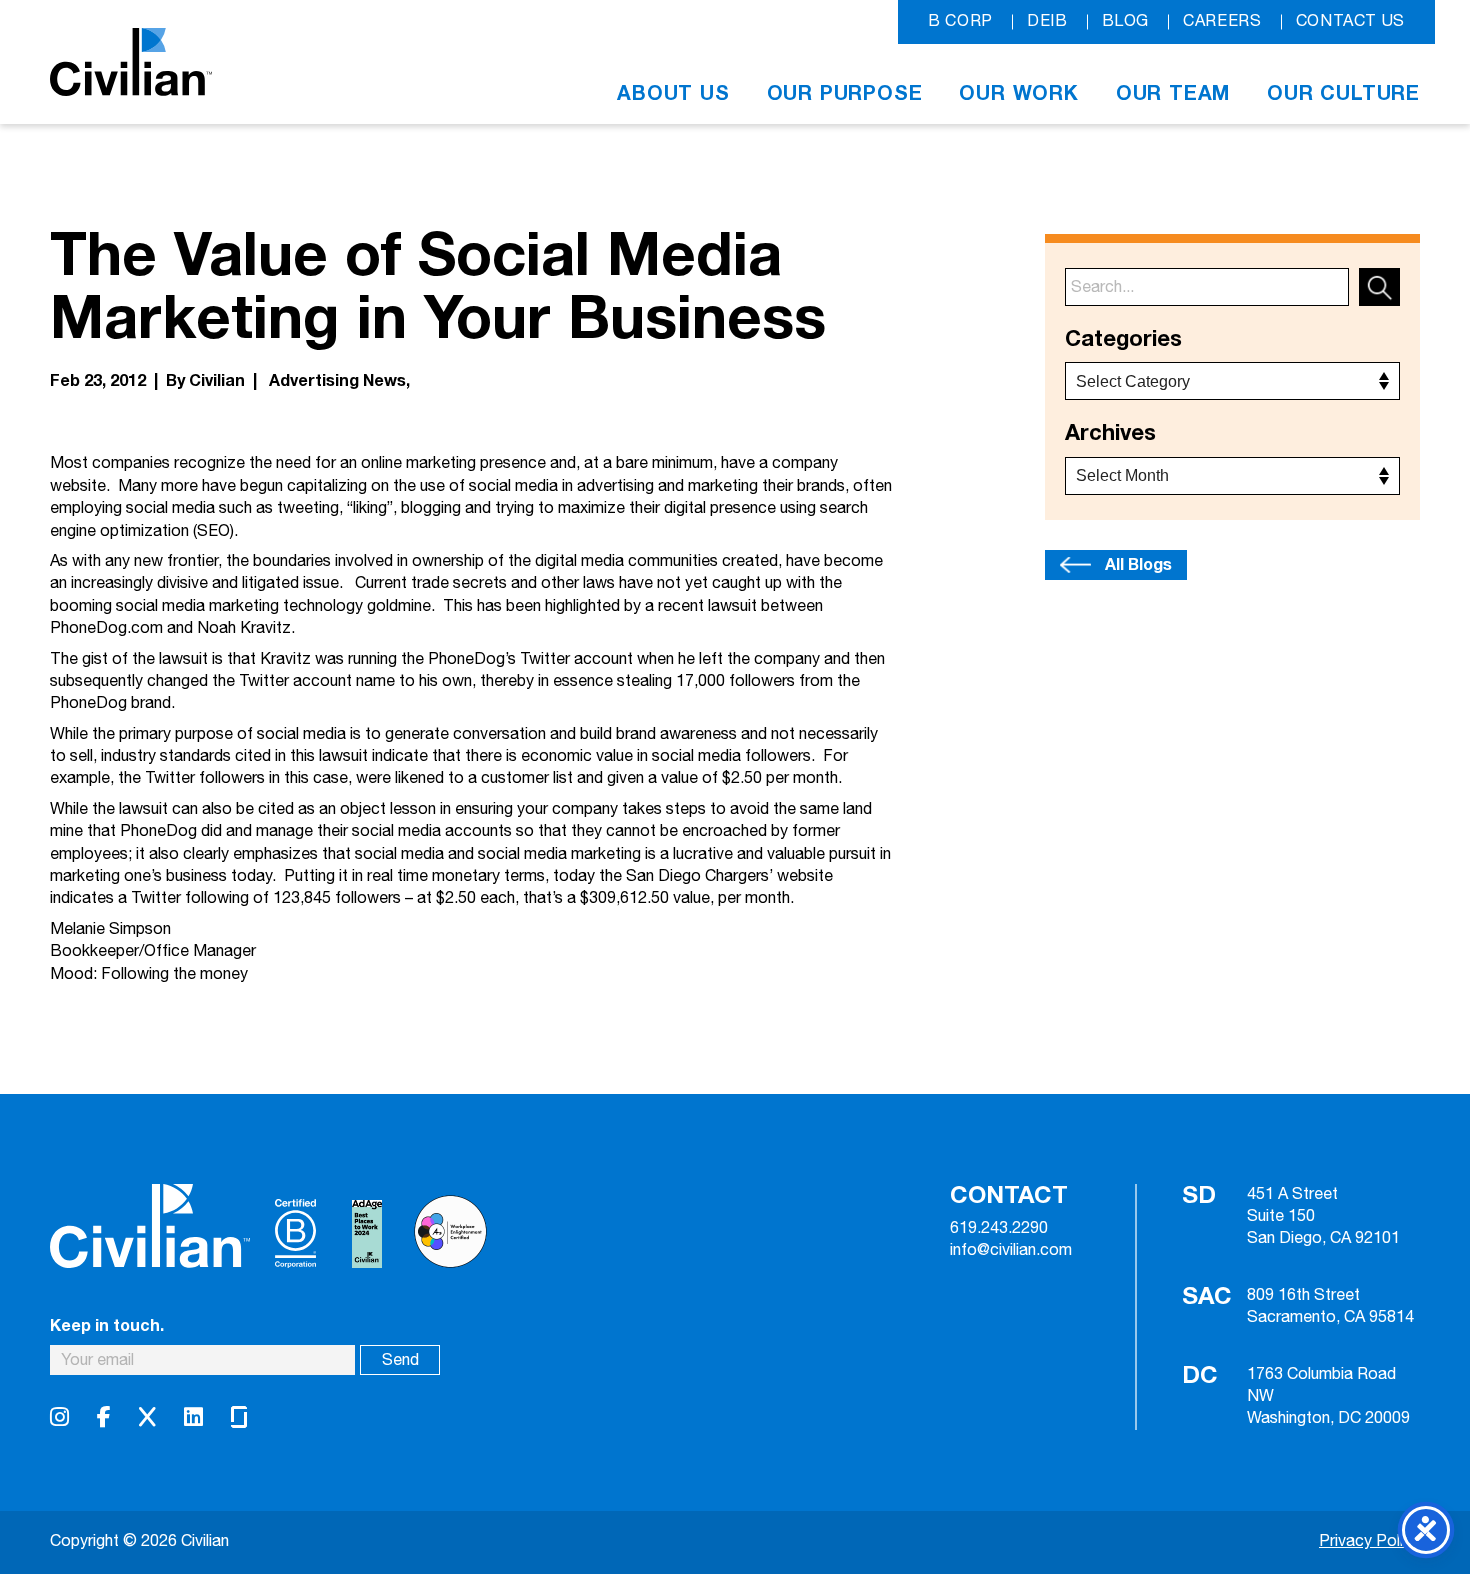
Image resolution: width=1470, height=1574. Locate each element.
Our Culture (1343, 93)
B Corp (960, 21)
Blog (1126, 21)
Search (1379, 287)
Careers (1222, 21)
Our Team (1173, 93)
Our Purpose (845, 93)
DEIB (1047, 21)
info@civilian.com (1011, 1251)
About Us (673, 93)
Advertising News (337, 381)
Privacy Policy (1369, 1541)
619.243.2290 (999, 1229)
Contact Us (1350, 21)
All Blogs (1138, 565)
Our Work (1018, 93)
